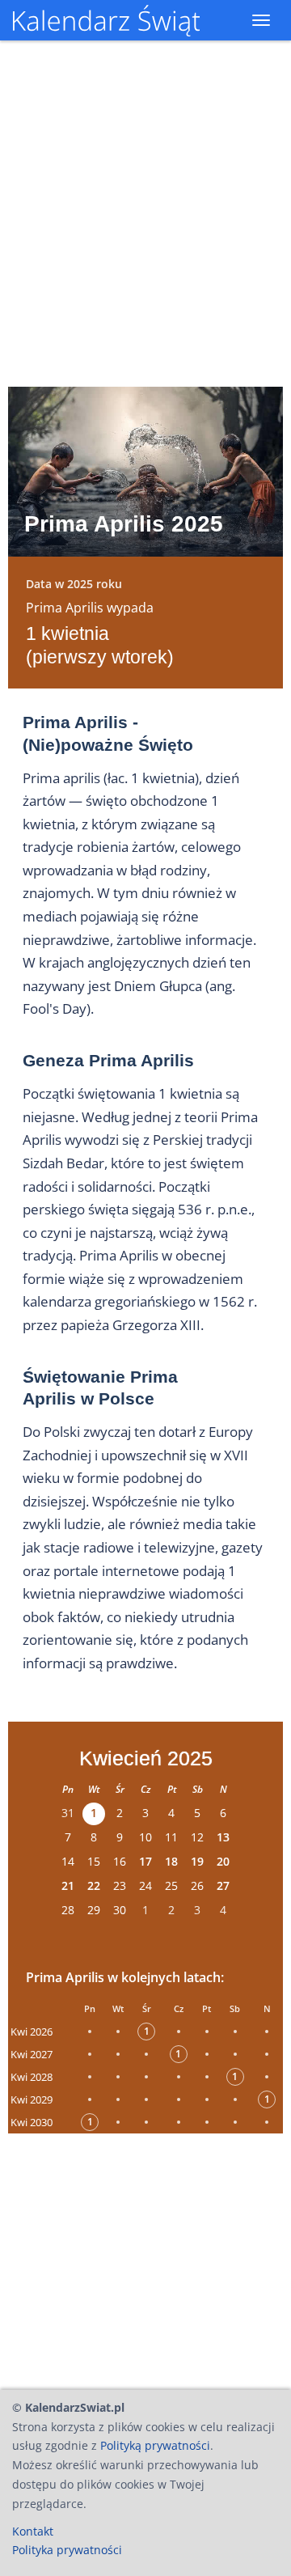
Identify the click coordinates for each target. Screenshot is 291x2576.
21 (68, 1885)
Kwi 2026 (32, 2032)
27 (223, 1885)
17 (145, 1861)
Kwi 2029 (32, 2099)
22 (94, 1885)
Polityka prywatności (67, 2550)
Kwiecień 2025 (146, 1758)
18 (171, 1861)
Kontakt (33, 2531)
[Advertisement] (145, 2257)
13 (223, 1837)
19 (197, 1861)
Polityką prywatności (155, 2445)
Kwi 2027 (32, 2054)
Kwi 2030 (32, 2122)
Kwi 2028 (32, 2077)
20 (223, 1861)
